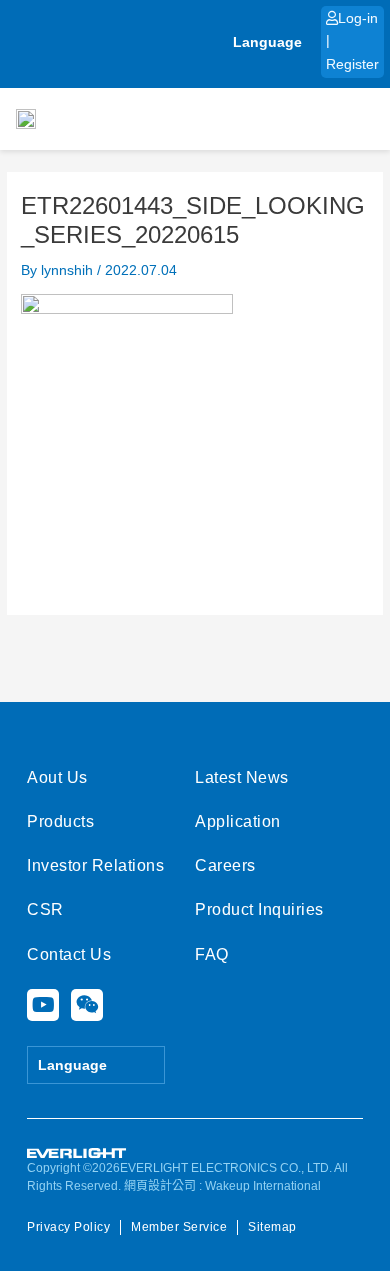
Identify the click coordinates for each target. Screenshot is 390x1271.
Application (238, 821)
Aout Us (57, 777)
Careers (225, 865)
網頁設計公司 (160, 1186)
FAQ (212, 954)
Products (60, 821)
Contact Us (69, 954)
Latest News (242, 777)
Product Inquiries (259, 909)
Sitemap (272, 1227)
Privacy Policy (68, 1227)
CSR (45, 909)
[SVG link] (77, 1153)
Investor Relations (95, 865)
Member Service (179, 1227)
